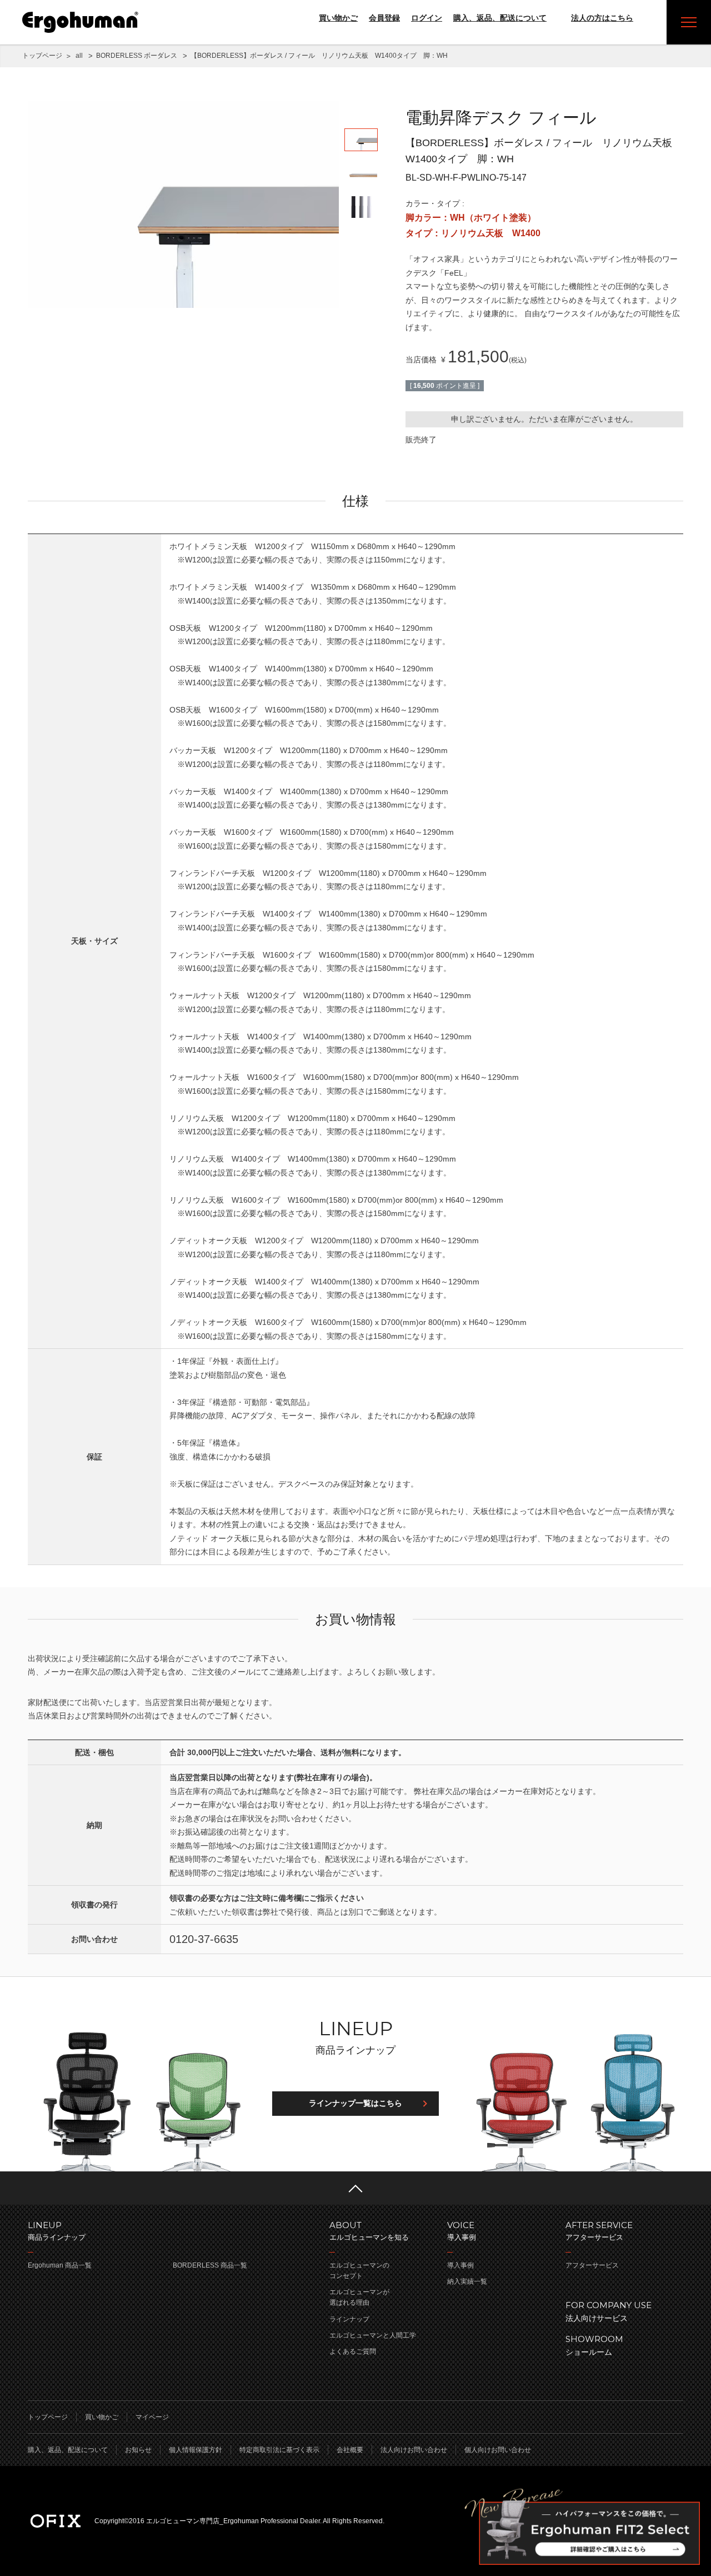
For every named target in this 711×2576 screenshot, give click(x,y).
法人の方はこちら (602, 18)
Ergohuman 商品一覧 (60, 2265)
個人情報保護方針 (196, 2450)
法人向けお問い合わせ (414, 2450)
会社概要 (350, 2450)
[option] (183, 204)
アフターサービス (592, 2265)
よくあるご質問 (353, 2351)
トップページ (42, 56)
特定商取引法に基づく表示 (279, 2450)
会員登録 (384, 18)
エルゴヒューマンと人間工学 (373, 2335)
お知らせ (138, 2450)
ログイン (427, 18)
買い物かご (338, 18)
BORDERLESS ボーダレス (137, 56)
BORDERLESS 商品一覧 (210, 2265)
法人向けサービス (609, 2311)
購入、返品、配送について (500, 18)
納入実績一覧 (467, 2281)
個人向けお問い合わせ (498, 2450)
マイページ (152, 2417)
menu (689, 22)
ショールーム (594, 2345)
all (79, 56)
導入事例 (460, 2265)
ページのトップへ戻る (355, 2188)
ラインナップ (349, 2319)
